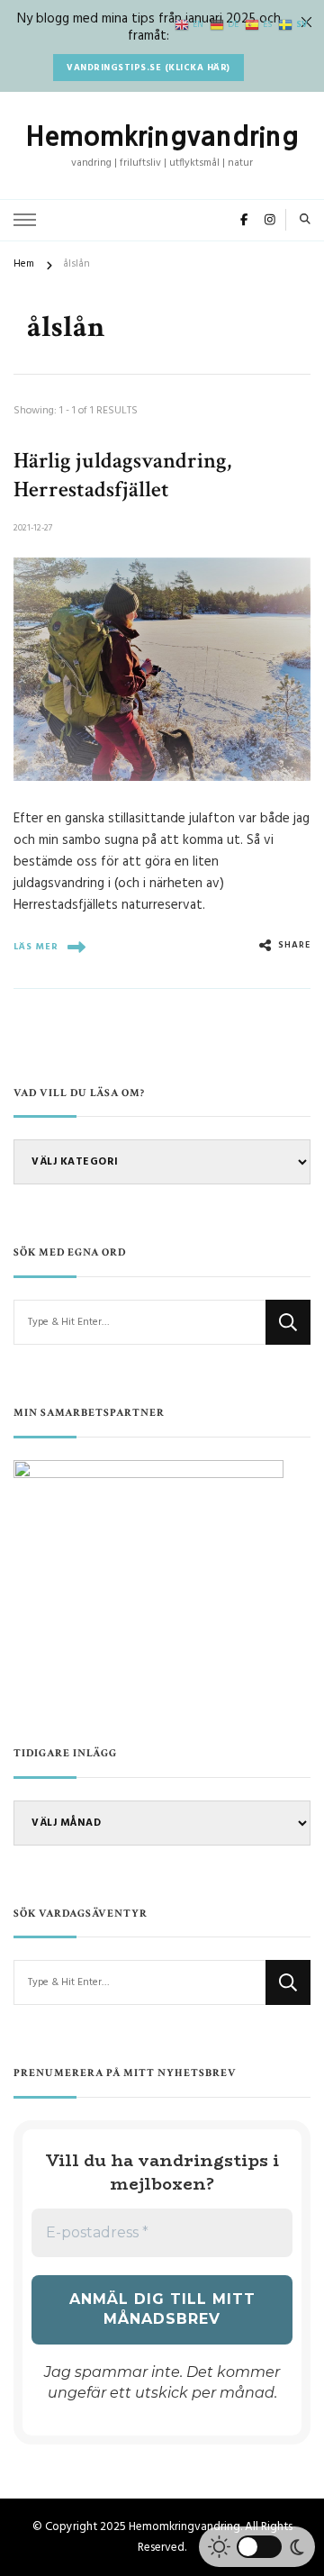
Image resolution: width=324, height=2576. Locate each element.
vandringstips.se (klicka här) (148, 68)
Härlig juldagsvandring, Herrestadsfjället (122, 475)
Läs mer (36, 947)
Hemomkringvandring (162, 136)
